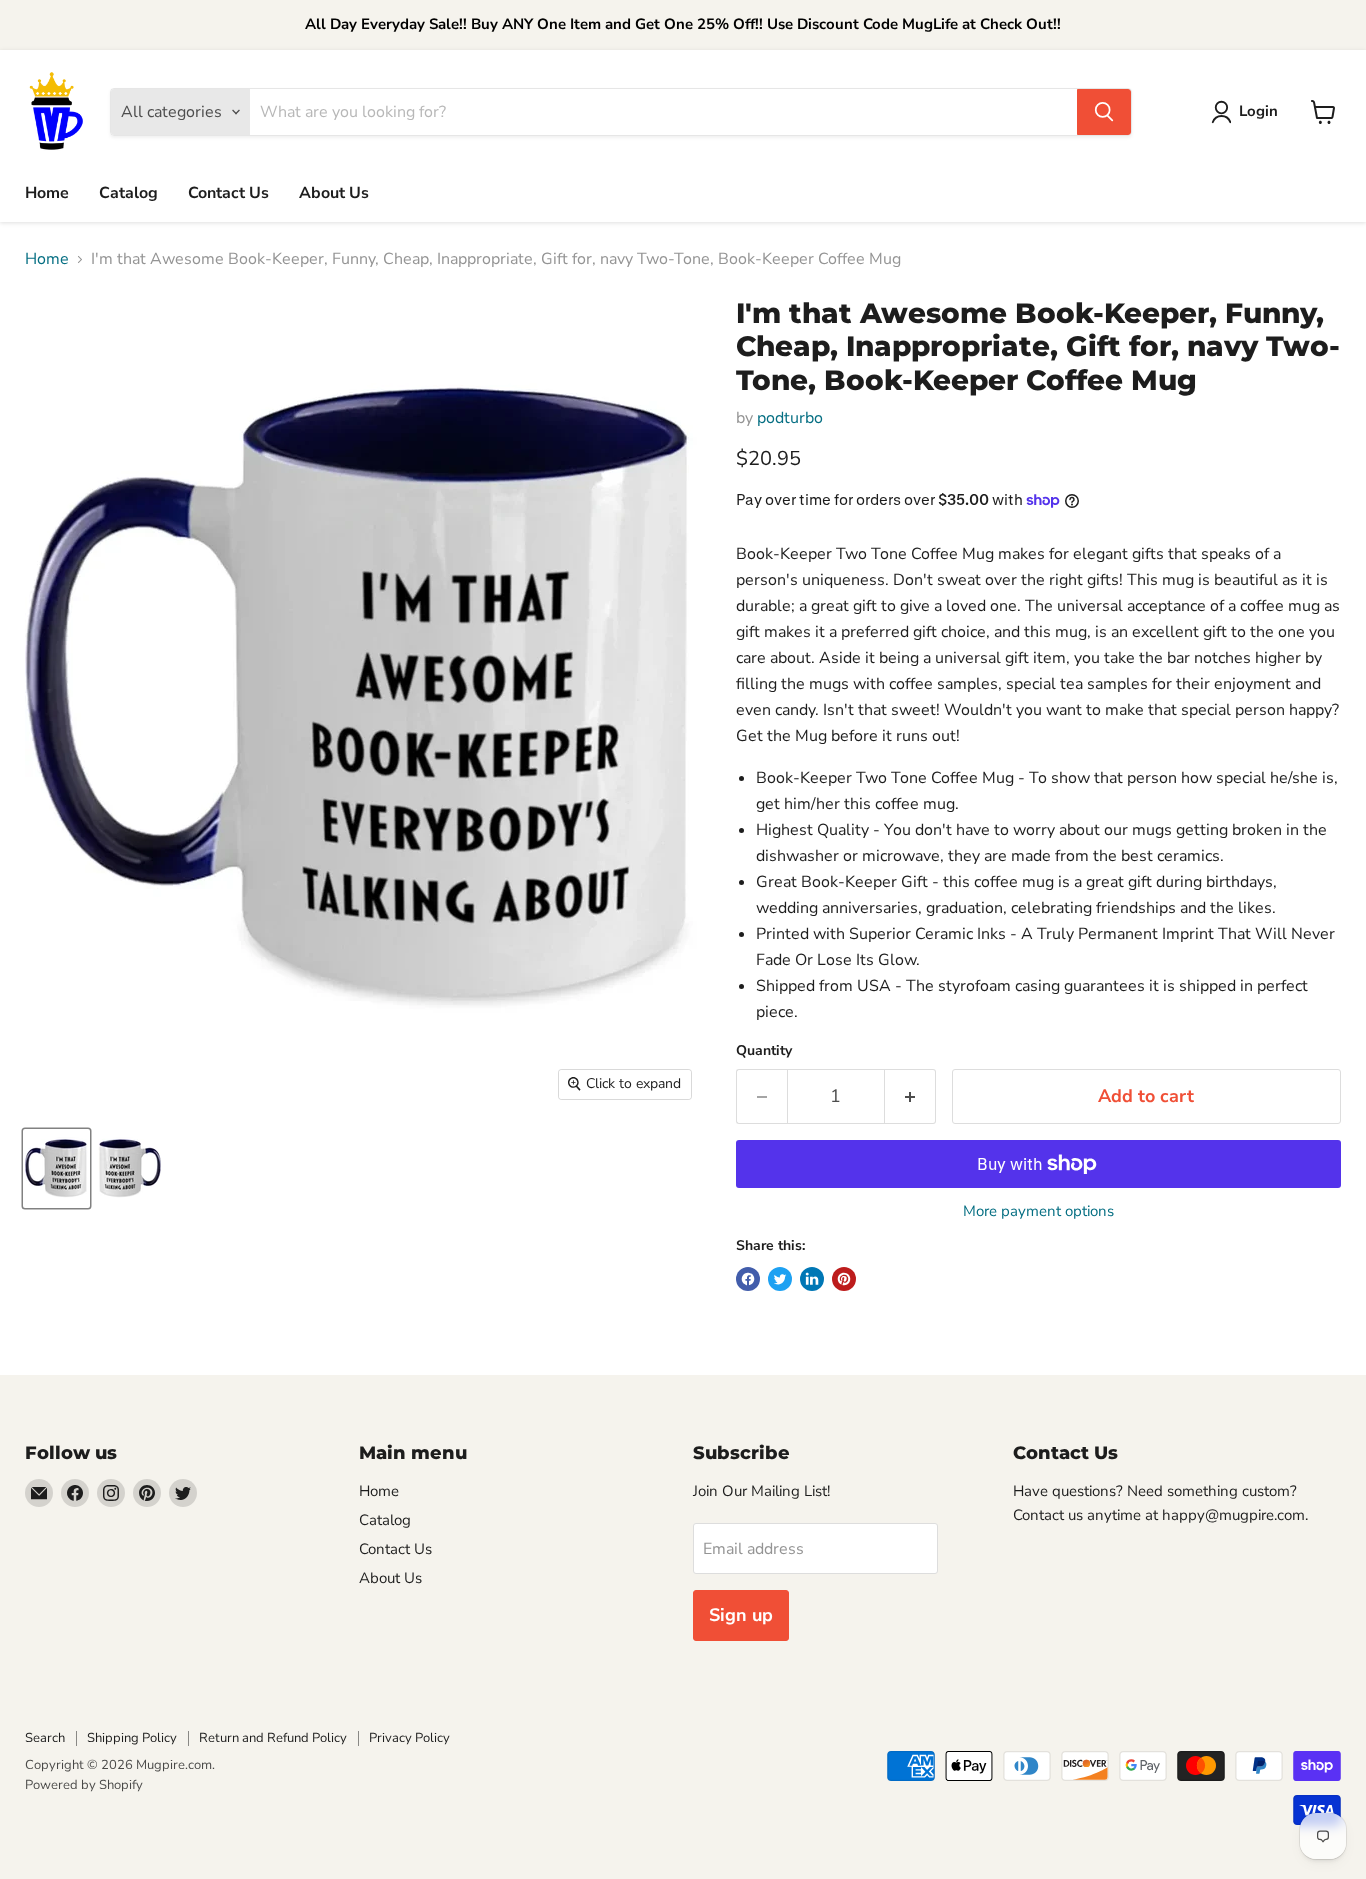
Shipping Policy (132, 1738)
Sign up (741, 1615)
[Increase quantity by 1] (910, 1096)
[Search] (1104, 112)
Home (47, 193)
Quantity (764, 1051)
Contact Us (228, 193)
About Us (334, 193)
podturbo (790, 418)
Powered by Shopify (84, 1785)
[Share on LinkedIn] (812, 1279)
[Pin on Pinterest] (844, 1279)
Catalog (128, 193)
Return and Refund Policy (273, 1738)
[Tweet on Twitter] (780, 1279)
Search (45, 1738)
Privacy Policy (409, 1738)
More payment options (1038, 1211)
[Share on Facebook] (748, 1279)
